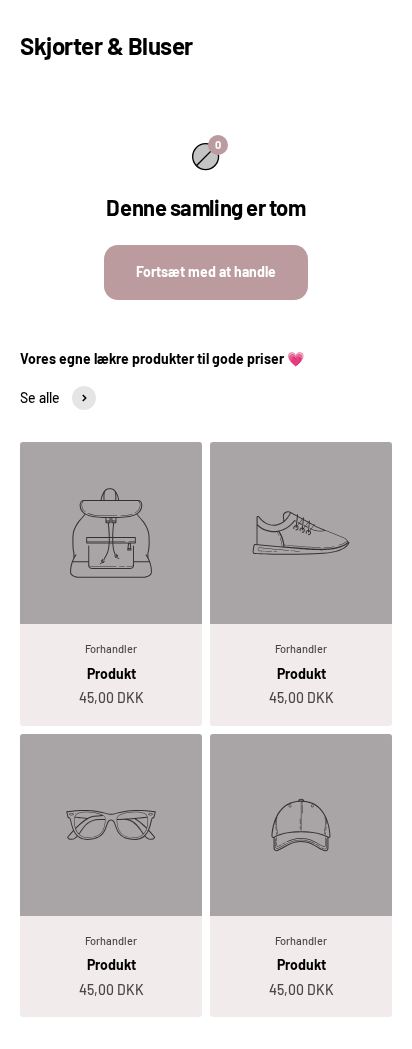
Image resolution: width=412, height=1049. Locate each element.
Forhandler (111, 648)
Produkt (111, 673)
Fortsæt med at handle (206, 271)
